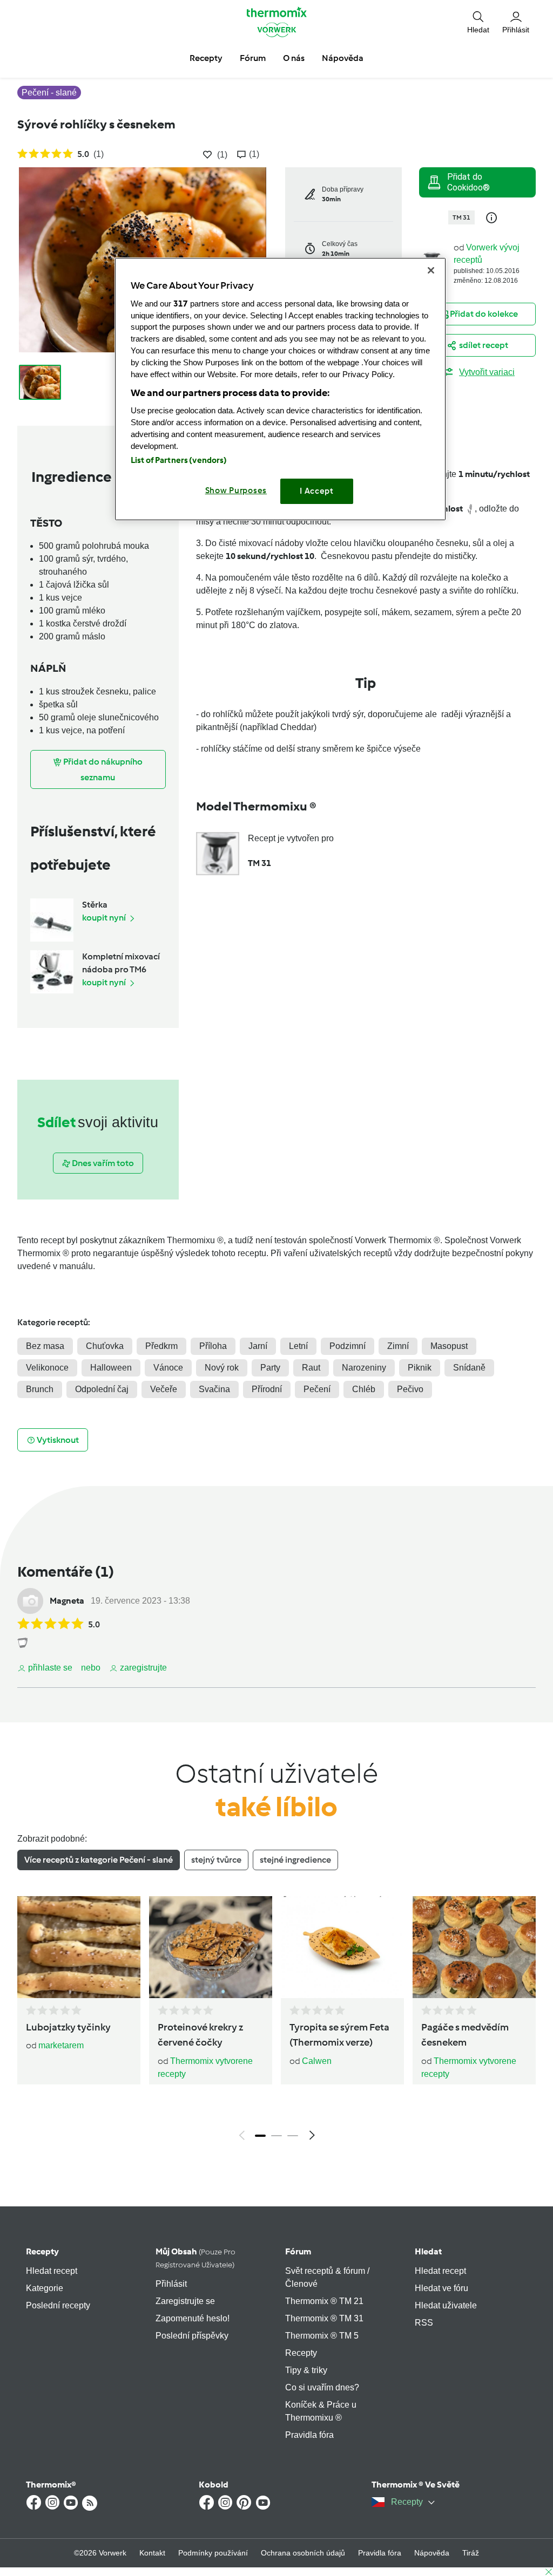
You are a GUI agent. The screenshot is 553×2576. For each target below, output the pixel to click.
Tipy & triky (306, 2370)
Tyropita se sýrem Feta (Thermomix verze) (339, 2035)
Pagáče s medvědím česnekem (465, 2035)
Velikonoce (47, 1368)
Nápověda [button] (343, 58)
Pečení (317, 1389)
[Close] (431, 270)
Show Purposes (236, 490)
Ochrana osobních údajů (303, 2553)
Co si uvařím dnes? (322, 2387)
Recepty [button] (206, 58)
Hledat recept (52, 2271)
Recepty (42, 2251)
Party (270, 1368)
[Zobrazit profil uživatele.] (30, 1601)
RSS (424, 2323)
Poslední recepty (58, 2305)
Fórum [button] (253, 58)
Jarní (258, 1346)
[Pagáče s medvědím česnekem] (474, 1947)
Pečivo (410, 1389)
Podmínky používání (213, 2553)
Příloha (213, 1346)
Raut (311, 1368)
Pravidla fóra (309, 2435)
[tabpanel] (276, 2021)
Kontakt (152, 2553)
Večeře (164, 1389)
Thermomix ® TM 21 (324, 2301)
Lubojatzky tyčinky (68, 2027)
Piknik (420, 1368)
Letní (298, 1346)
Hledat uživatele (446, 2305)
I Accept (317, 491)
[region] (280, 389)
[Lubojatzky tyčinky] (79, 1947)
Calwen (317, 2061)
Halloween (111, 1368)
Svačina (214, 1389)
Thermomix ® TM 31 (324, 2318)
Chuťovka (105, 1346)
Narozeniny (364, 1368)
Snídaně (469, 1368)
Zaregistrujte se (185, 2301)
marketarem (61, 2045)
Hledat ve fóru (441, 2288)
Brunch (40, 1389)
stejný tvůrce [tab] (216, 1860)
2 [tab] (276, 2136)
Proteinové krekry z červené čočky (200, 2035)
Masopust (449, 1346)
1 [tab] (260, 2136)
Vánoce (168, 1368)
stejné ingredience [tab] (295, 1860)
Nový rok (222, 1368)
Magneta (67, 1601)
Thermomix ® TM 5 (322, 2336)
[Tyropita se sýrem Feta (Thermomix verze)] (342, 1947)
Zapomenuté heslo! (193, 2318)
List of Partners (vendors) (179, 460)
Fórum (298, 2251)
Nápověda (432, 2553)
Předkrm (161, 1346)
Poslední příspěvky (192, 2336)
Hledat (428, 2251)
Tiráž (471, 2553)
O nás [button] (294, 58)
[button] (478, 22)
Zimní (398, 1346)
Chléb (364, 1389)
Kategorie (45, 2288)
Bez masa (45, 1346)
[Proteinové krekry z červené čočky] (211, 1947)
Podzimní (348, 1346)
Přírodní (267, 1389)
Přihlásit (171, 2284)
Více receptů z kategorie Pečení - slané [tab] (99, 1860)
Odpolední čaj (102, 1389)
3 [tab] (293, 2136)
